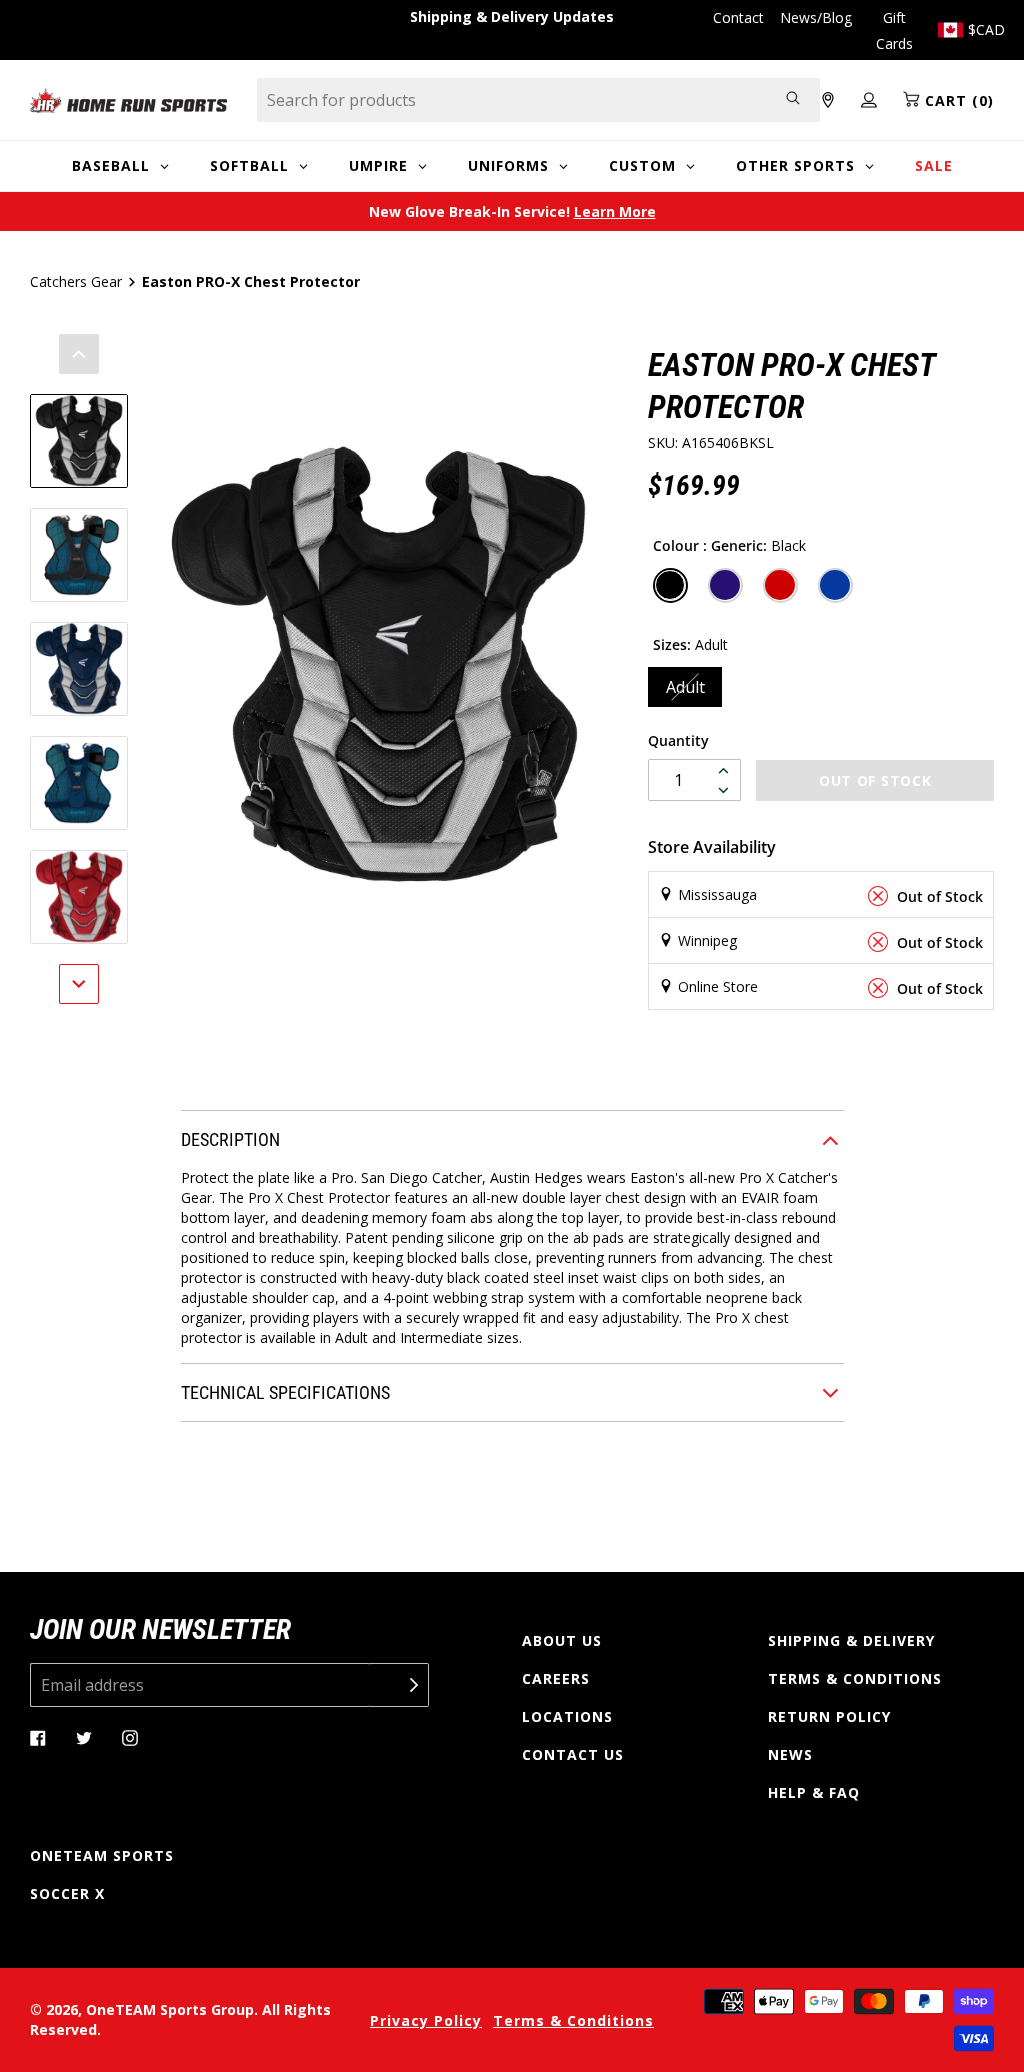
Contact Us (573, 1754)
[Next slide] (79, 984)
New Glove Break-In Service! (512, 211)
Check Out (791, 1050)
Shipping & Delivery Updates (512, 16)
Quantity (678, 740)
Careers (556, 1678)
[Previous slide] (79, 354)
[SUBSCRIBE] (399, 1685)
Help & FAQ (814, 1792)
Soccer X (67, 1893)
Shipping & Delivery (851, 1640)
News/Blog (816, 17)
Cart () (957, 100)
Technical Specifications (285, 1392)
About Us (562, 1640)
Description (230, 1139)
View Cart (612, 1050)
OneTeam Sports (102, 1855)
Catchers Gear (76, 281)
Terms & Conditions (855, 1678)
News (790, 1754)
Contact (738, 17)
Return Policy (829, 1716)
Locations (567, 1716)
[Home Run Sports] (128, 100)
